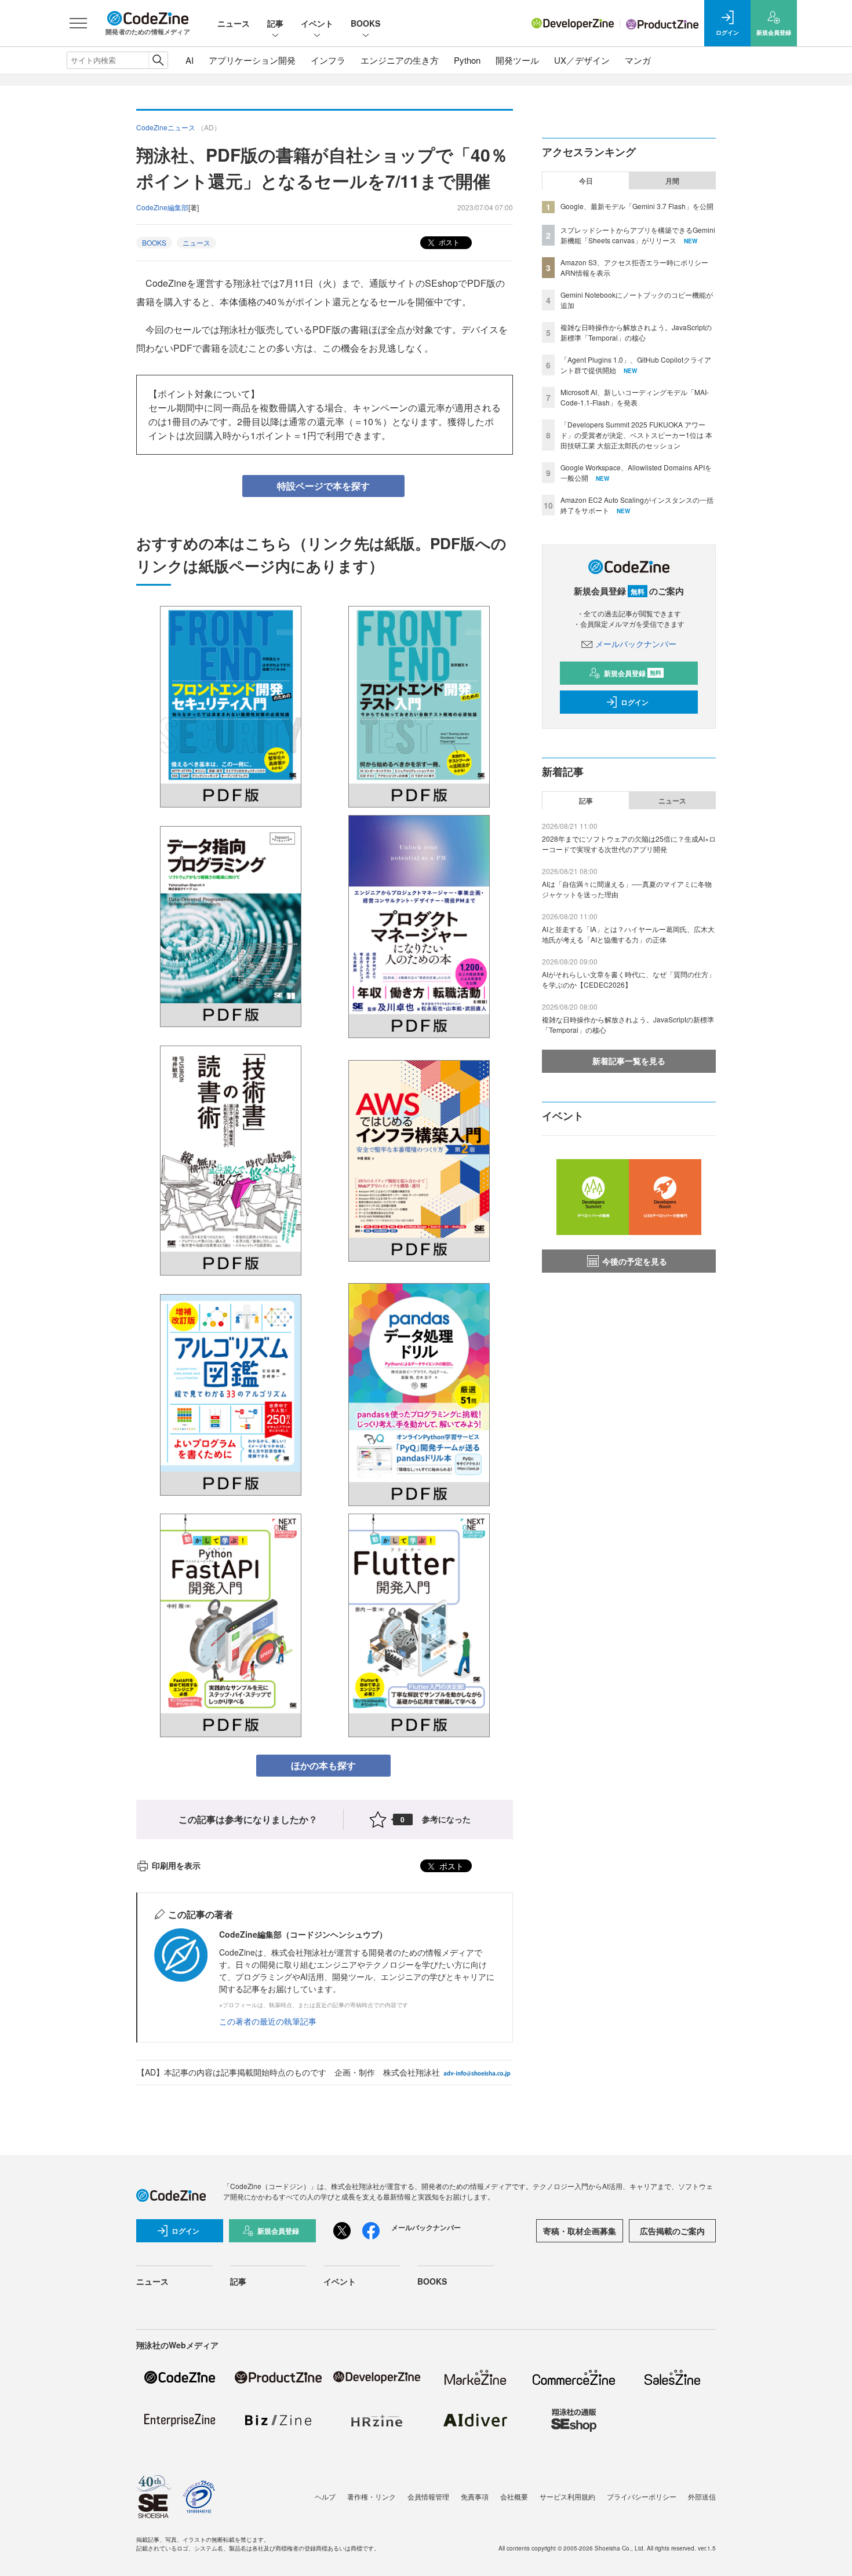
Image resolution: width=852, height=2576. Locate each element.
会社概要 (514, 2496)
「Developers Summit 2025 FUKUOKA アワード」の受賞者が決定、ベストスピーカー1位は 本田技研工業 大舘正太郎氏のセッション (636, 435)
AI (190, 60)
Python (467, 60)
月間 (672, 181)
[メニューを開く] (78, 23)
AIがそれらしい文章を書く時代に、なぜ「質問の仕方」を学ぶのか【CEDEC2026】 (629, 979)
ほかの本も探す (323, 1765)
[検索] (158, 60)
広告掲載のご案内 (672, 2231)
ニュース (234, 23)
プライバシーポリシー (642, 2496)
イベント (317, 23)
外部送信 (702, 2496)
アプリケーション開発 (252, 60)
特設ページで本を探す (323, 486)
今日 (586, 181)
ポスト (448, 242)
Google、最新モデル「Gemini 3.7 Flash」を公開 (637, 206)
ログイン (635, 702)
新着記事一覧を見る (629, 1061)
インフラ (328, 60)
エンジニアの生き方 (400, 60)
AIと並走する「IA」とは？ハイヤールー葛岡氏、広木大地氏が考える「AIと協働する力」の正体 (628, 934)
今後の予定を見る (635, 1261)
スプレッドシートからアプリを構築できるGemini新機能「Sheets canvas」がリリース (638, 235)
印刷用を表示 (176, 1865)
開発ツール (517, 60)
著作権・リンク (372, 2496)
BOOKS (365, 23)
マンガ (638, 60)
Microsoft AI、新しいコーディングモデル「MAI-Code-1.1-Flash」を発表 (635, 397)
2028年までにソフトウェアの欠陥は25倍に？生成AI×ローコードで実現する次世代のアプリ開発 (629, 844)
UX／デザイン (582, 60)
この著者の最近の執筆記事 (268, 2021)
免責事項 (475, 2496)
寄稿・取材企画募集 (580, 2231)
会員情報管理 (428, 2496)
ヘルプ (325, 2496)
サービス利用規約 (567, 2496)
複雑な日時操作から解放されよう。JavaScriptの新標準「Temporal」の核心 (636, 332)
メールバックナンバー (636, 644)
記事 (275, 23)
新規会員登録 (633, 673)
